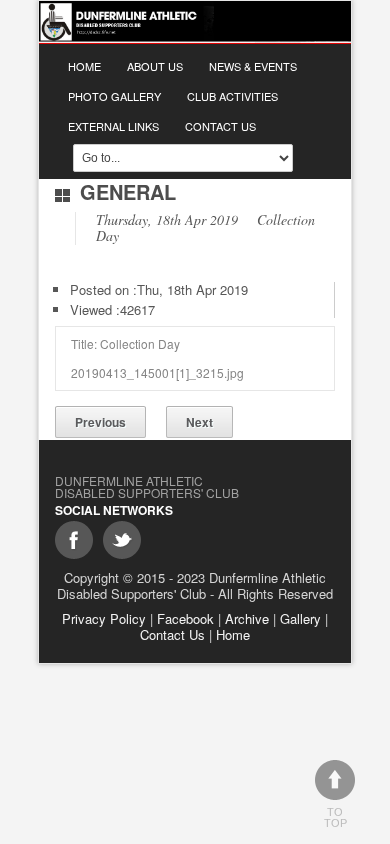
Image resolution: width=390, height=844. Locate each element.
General (128, 191)
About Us (155, 66)
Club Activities (232, 96)
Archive (247, 618)
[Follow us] (122, 540)
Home (84, 66)
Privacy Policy (104, 618)
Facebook (185, 618)
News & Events (253, 66)
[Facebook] (74, 540)
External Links (113, 126)
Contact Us (220, 126)
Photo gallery (114, 96)
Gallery (300, 618)
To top (335, 817)
